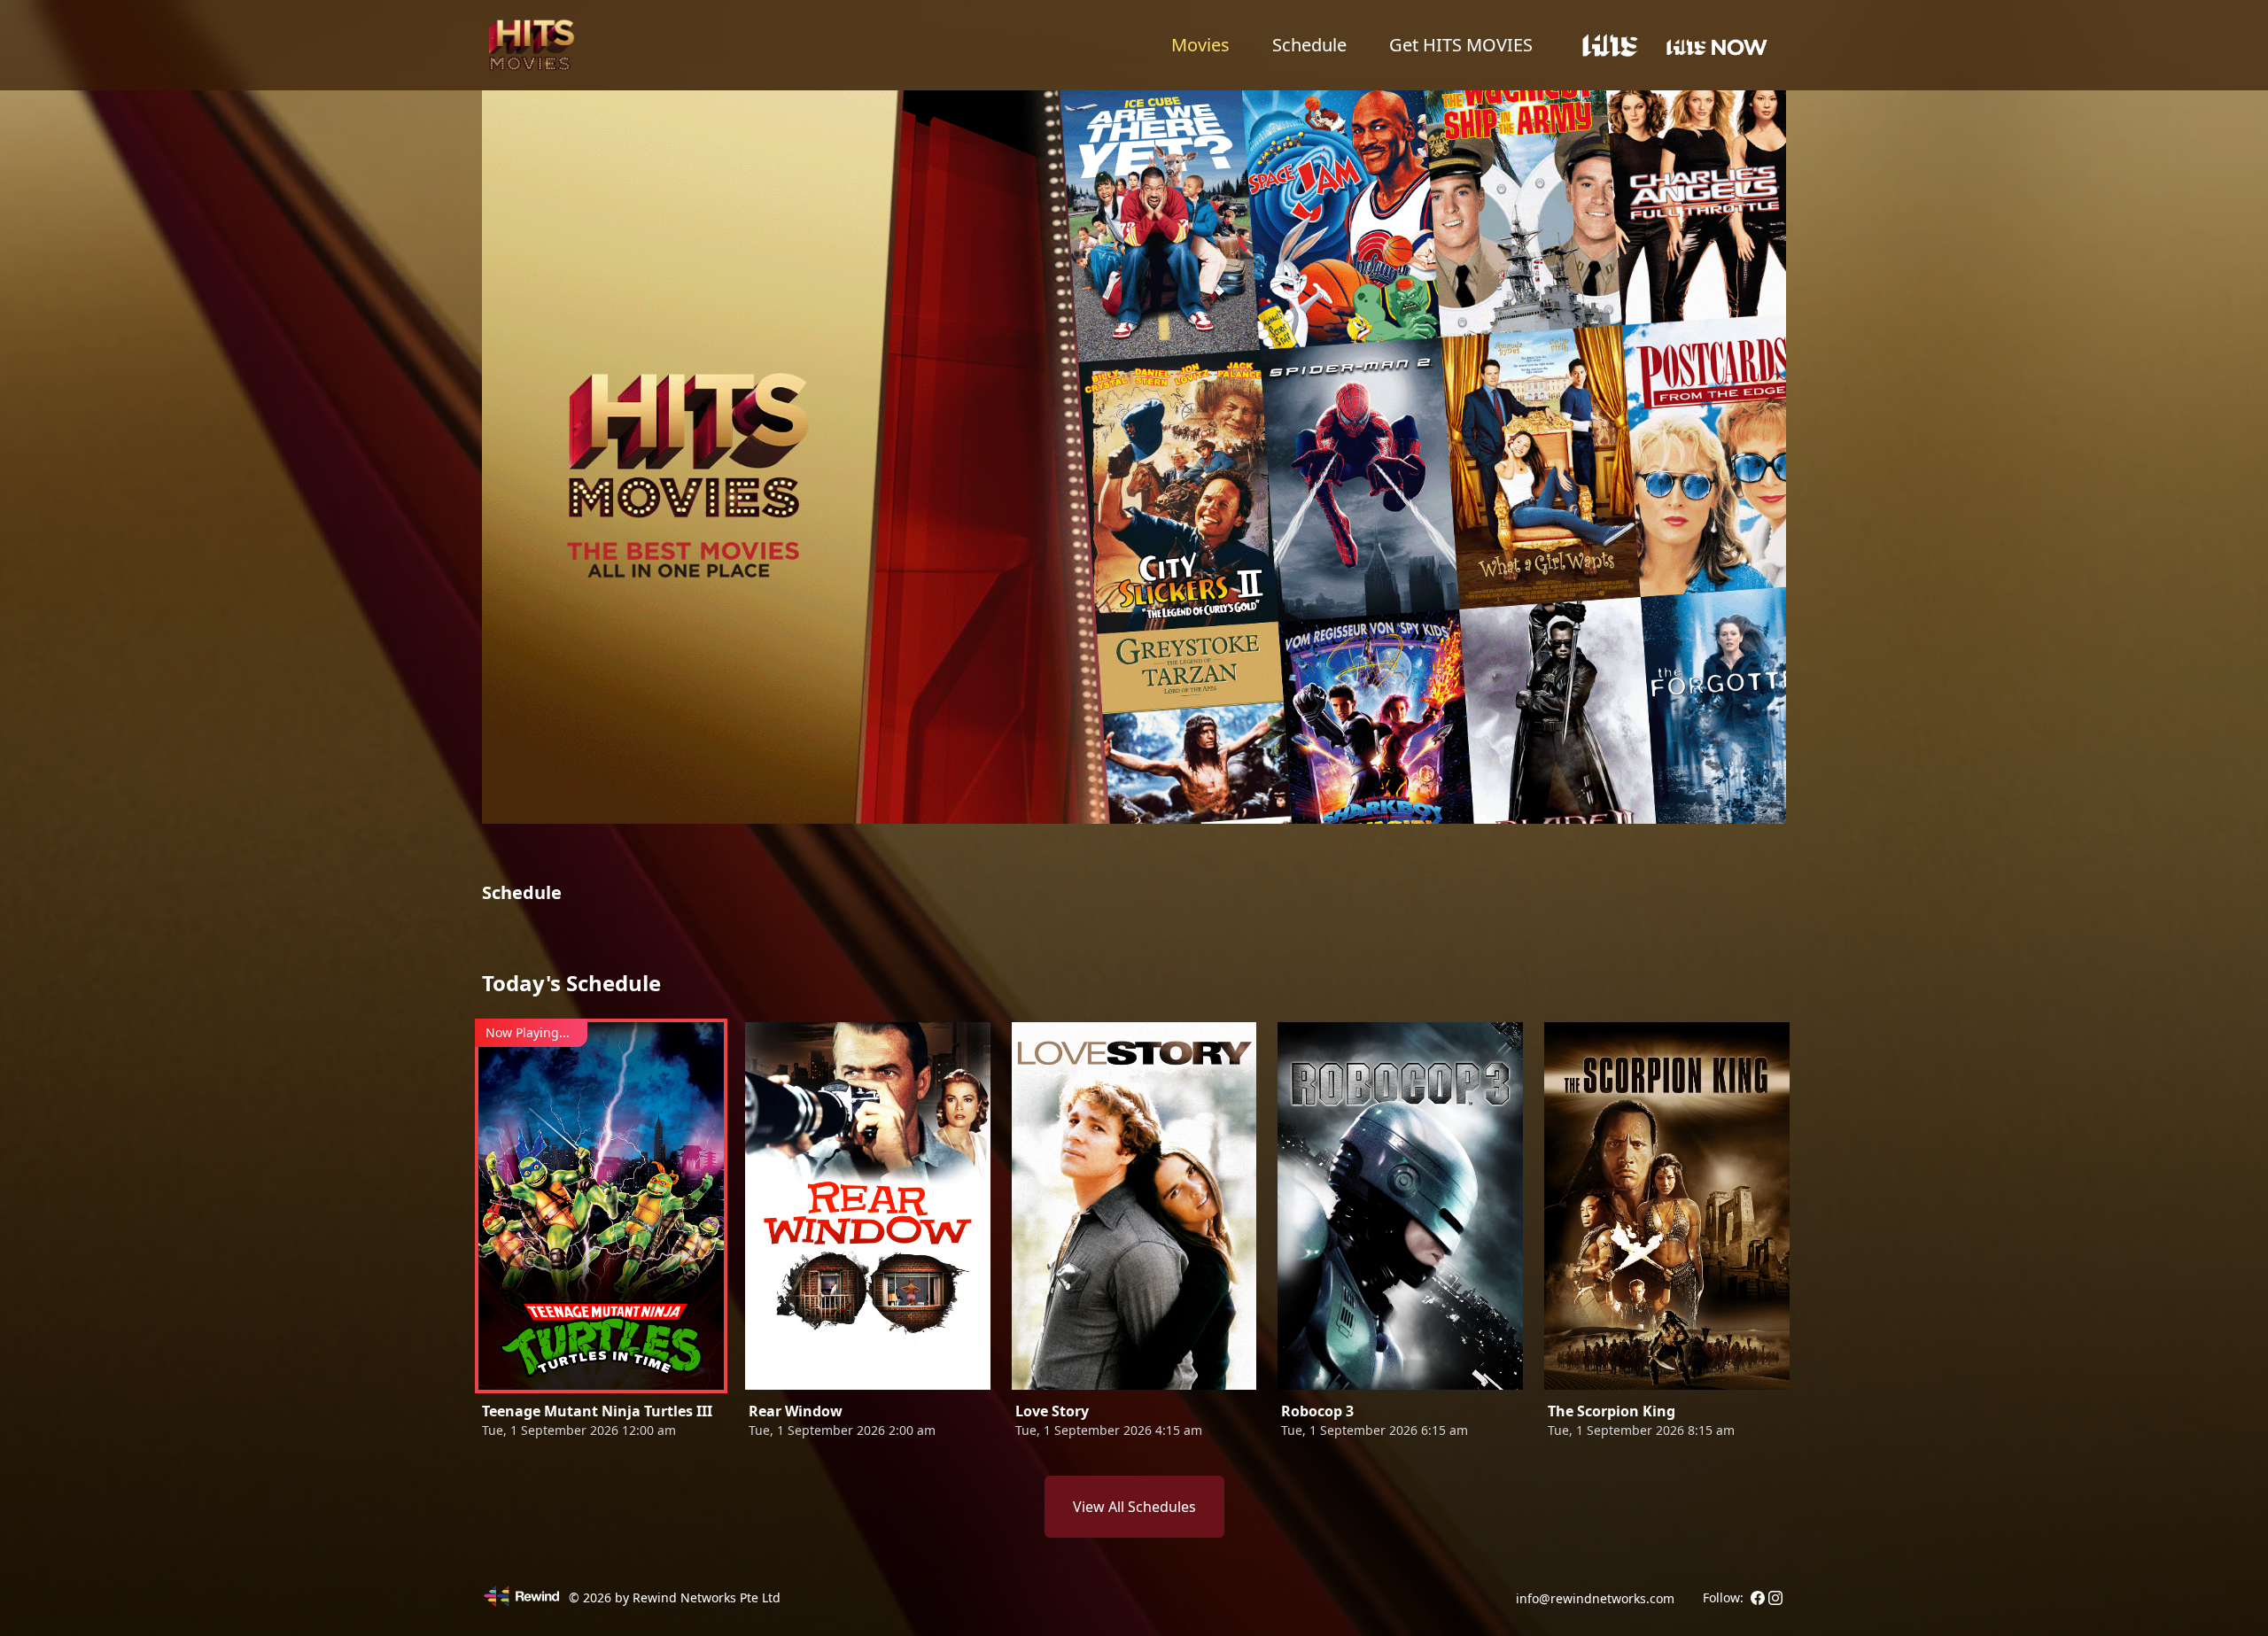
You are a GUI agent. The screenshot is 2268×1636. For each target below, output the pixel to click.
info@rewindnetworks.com (1595, 1598)
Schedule (1309, 45)
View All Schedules (1134, 1507)
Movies (1200, 45)
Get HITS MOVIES (1461, 45)
